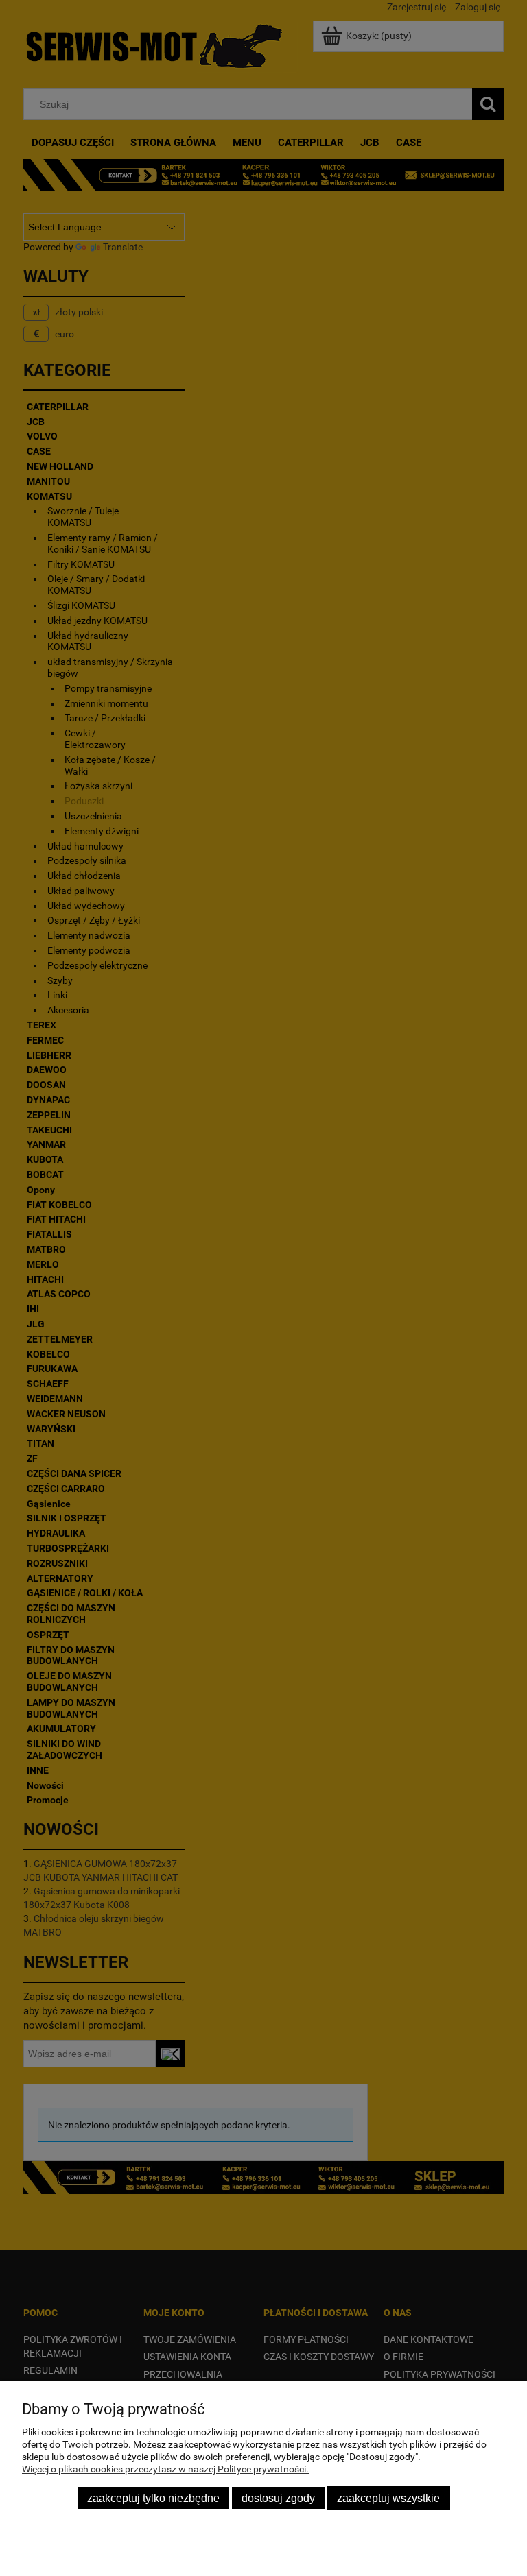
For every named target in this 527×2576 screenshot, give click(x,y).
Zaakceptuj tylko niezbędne (153, 2498)
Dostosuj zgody (278, 2498)
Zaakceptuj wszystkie (388, 2498)
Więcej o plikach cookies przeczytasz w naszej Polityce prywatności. (165, 2469)
